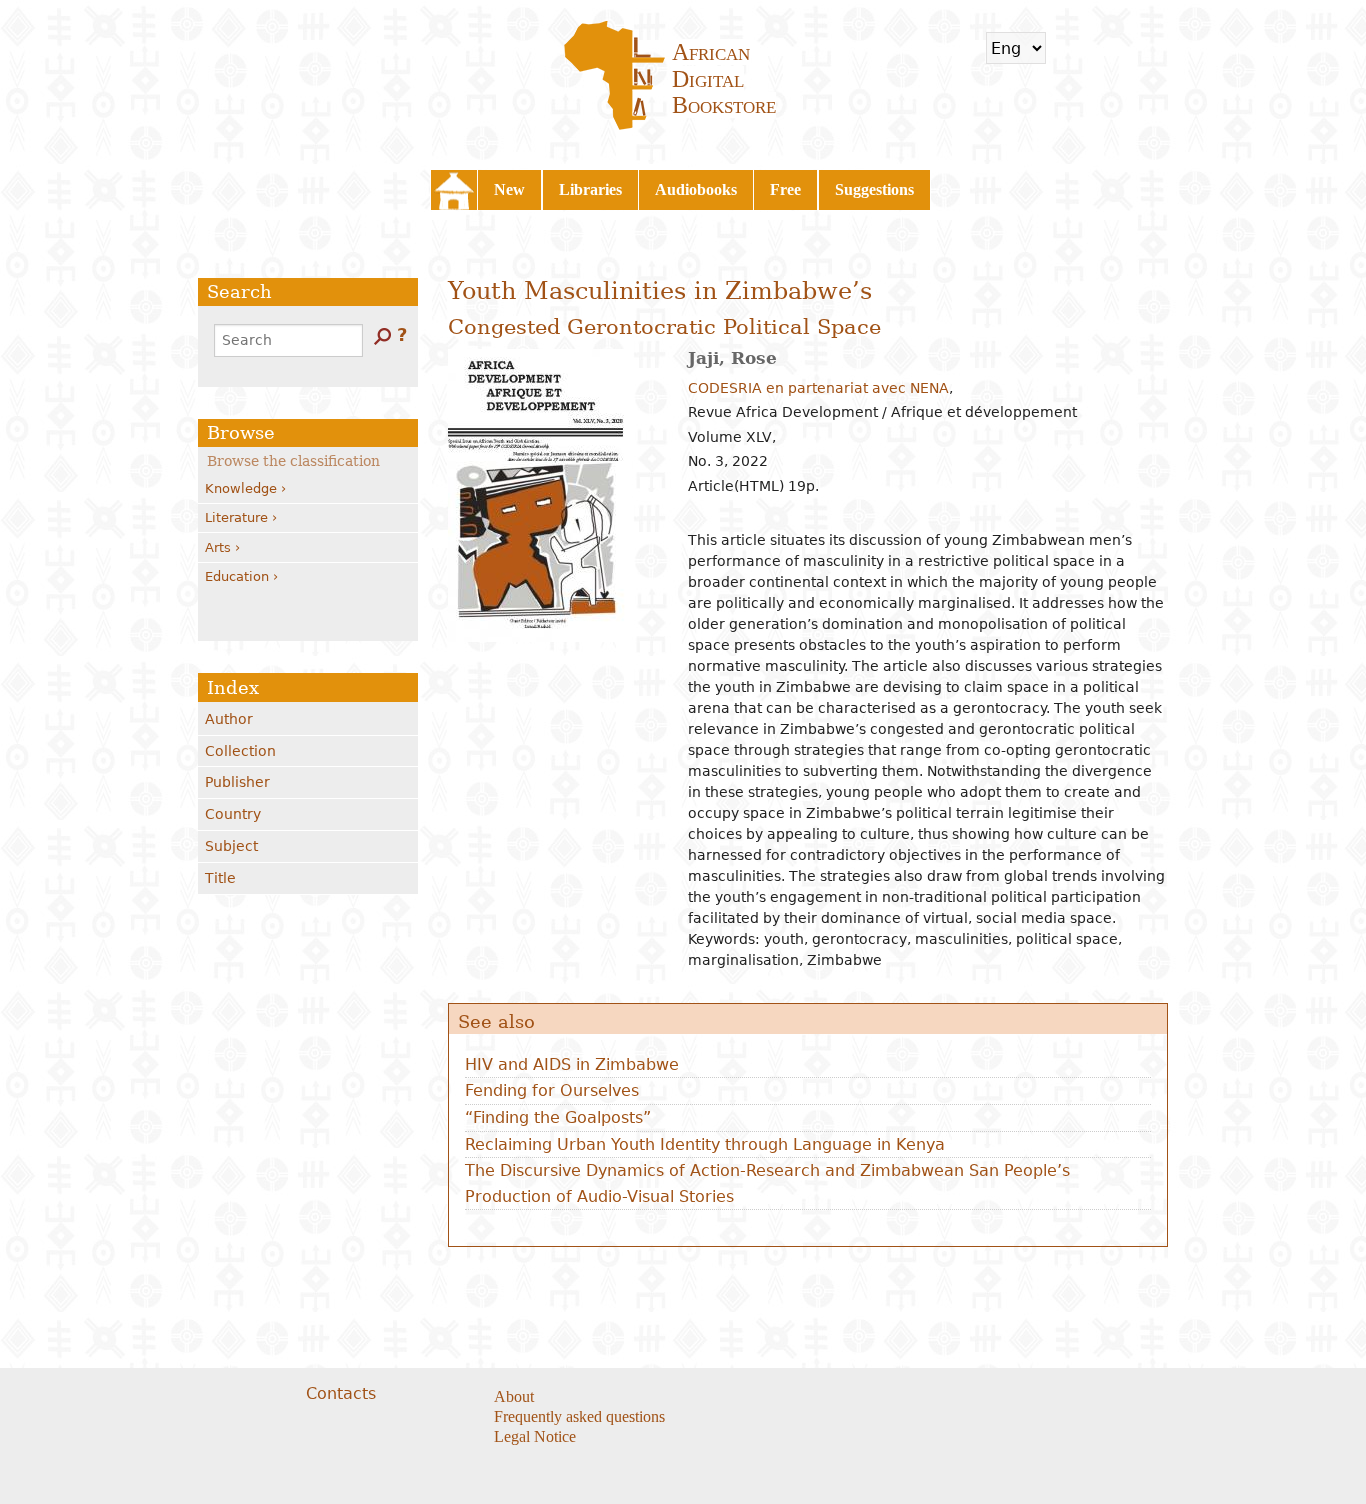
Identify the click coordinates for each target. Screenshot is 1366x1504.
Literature (236, 517)
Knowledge (241, 488)
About (514, 1396)
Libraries (590, 189)
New (509, 189)
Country (233, 814)
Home (454, 190)
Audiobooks (696, 189)
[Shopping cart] (1074, 48)
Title (220, 878)
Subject (231, 846)
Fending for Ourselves (552, 1090)
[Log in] (1127, 48)
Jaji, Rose (732, 358)
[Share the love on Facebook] (784, 1398)
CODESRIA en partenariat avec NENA (818, 388)
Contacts (341, 1393)
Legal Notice (535, 1436)
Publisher (237, 782)
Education (237, 576)
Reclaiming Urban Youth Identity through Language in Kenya (705, 1144)
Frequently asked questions (579, 1416)
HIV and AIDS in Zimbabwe (572, 1064)
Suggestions (874, 189)
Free (785, 189)
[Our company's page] (834, 1398)
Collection (240, 751)
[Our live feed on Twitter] (809, 1398)
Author (229, 719)
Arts (218, 547)
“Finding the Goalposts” (558, 1117)
